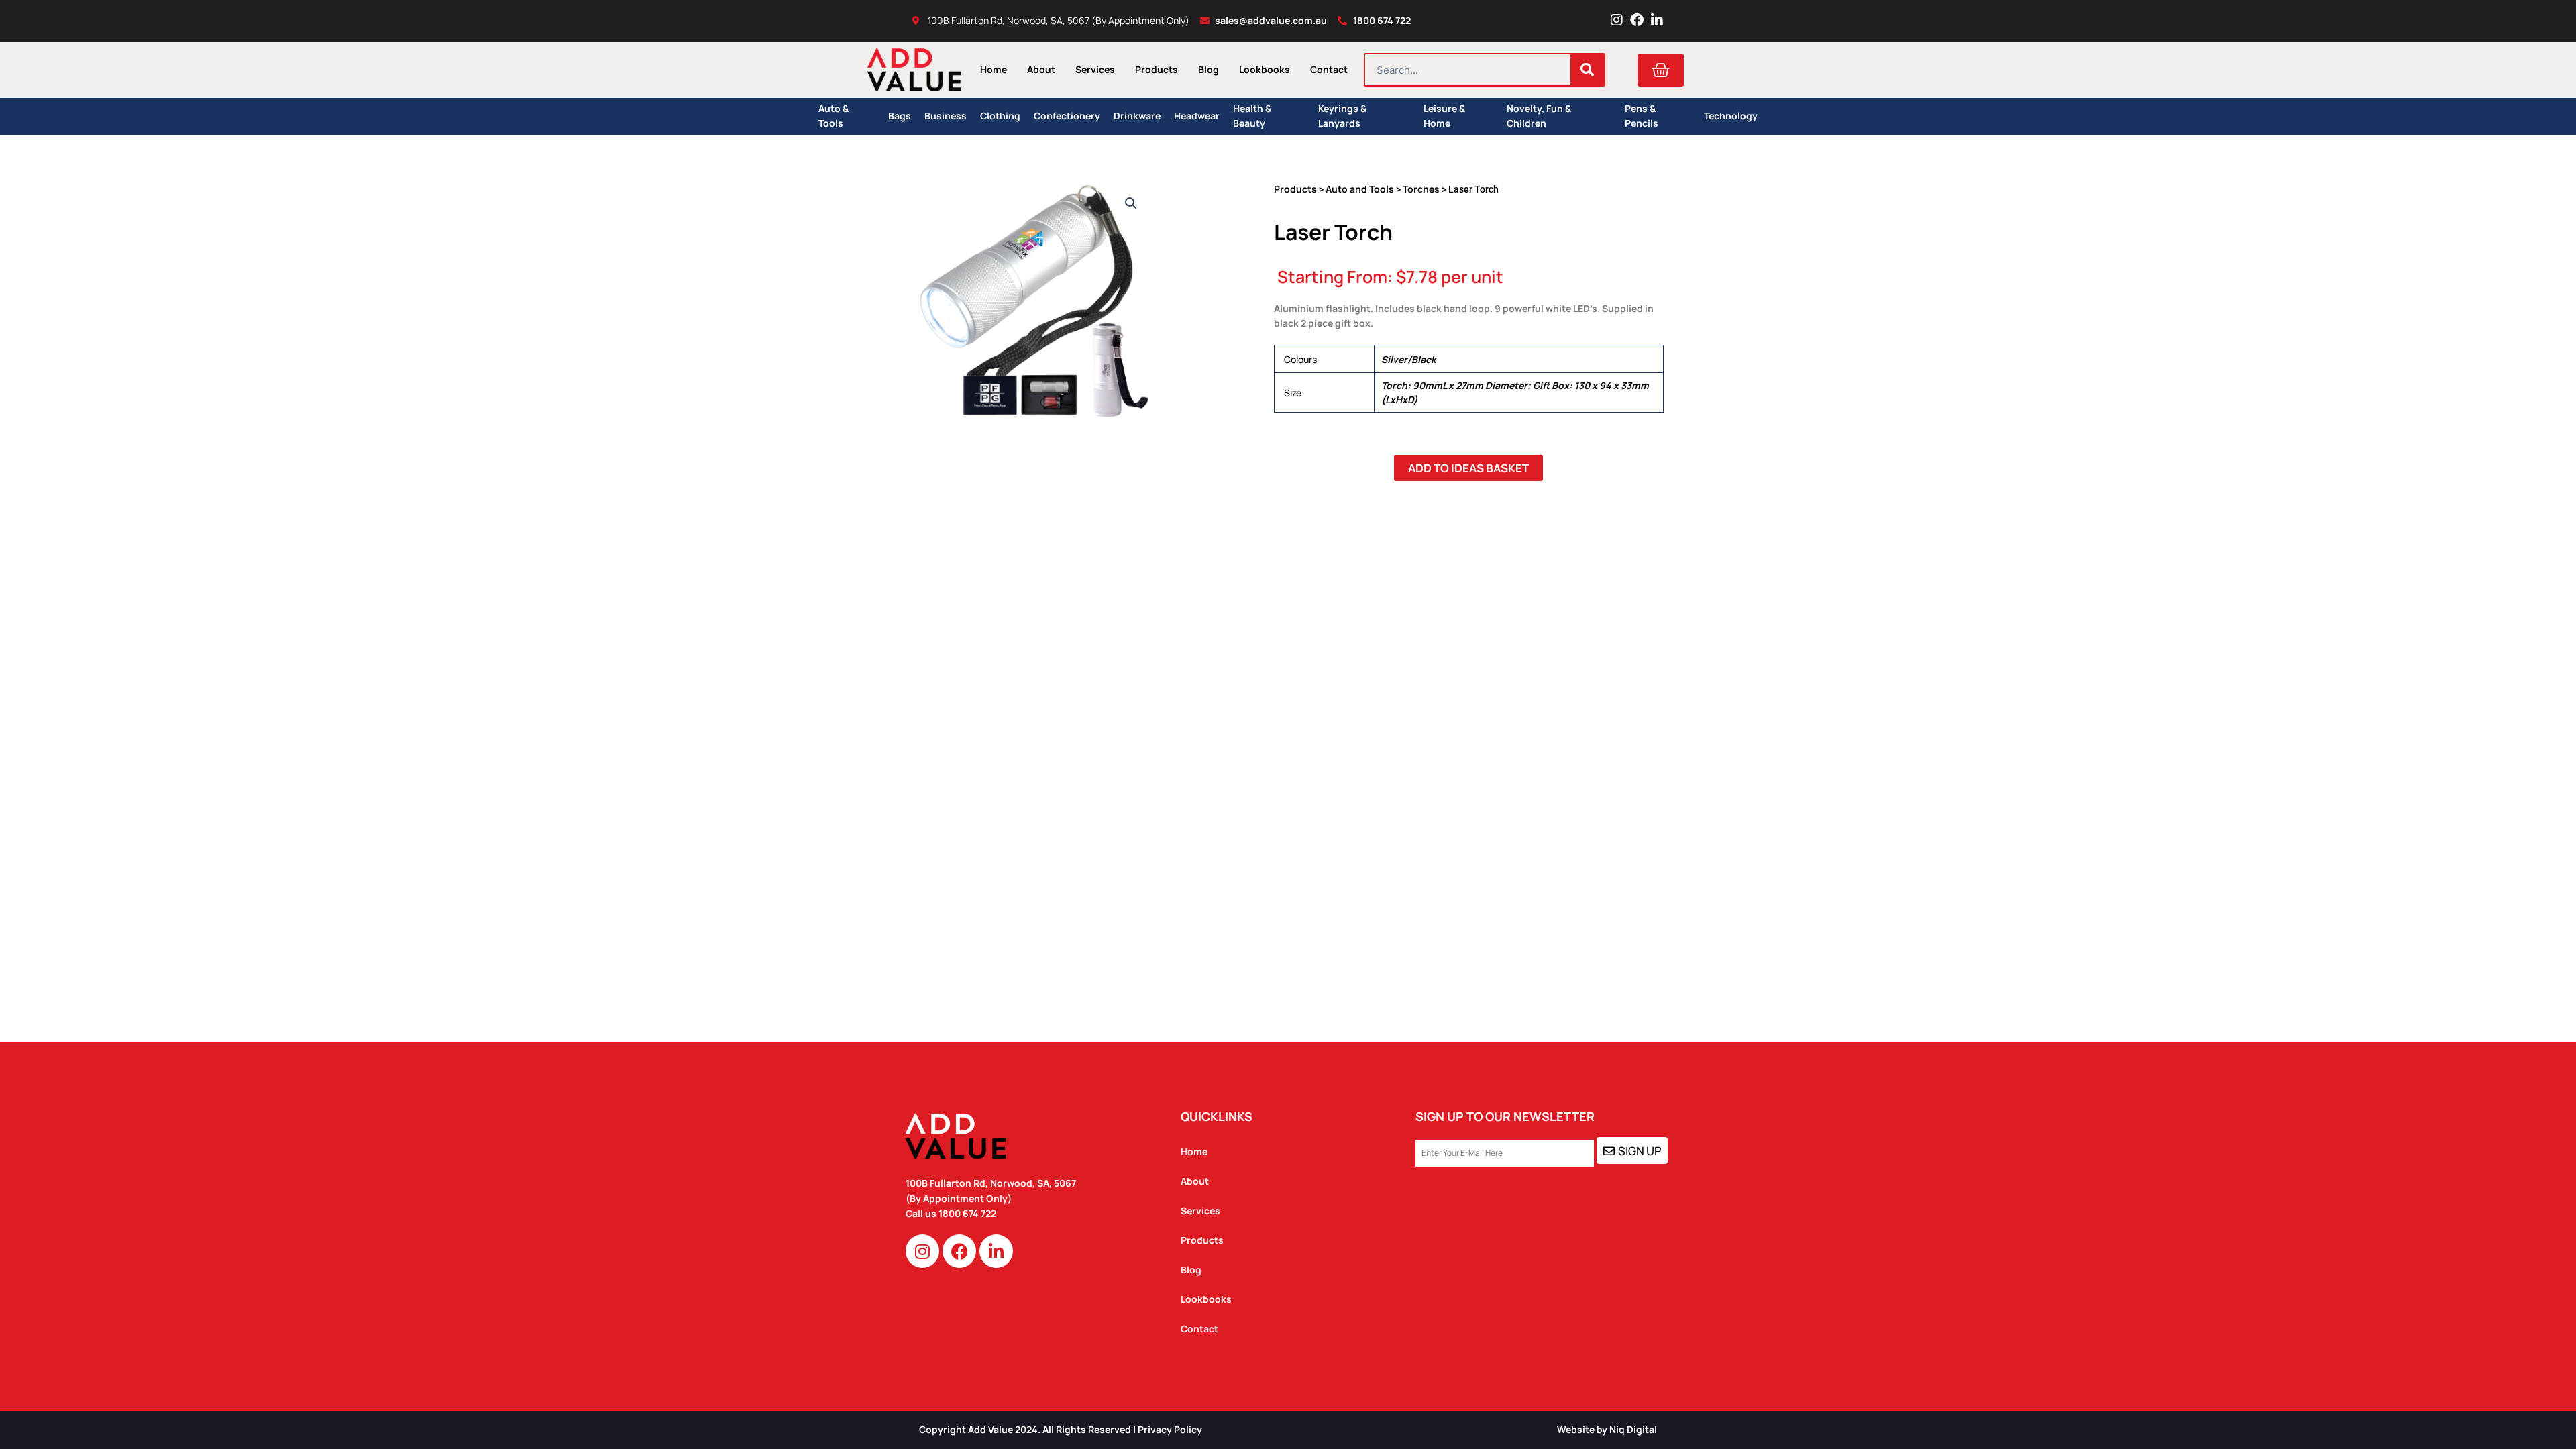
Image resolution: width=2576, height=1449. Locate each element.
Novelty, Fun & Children (1539, 116)
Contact (1329, 69)
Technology (1731, 116)
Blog (1209, 69)
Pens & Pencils (1642, 116)
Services (1095, 69)
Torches (1421, 189)
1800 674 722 (968, 1213)
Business (946, 116)
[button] (1131, 203)
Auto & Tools (834, 116)
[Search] (1587, 70)
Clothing (1000, 116)
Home (994, 69)
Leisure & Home (1444, 116)
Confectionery (1067, 116)
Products (1157, 69)
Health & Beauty (1252, 116)
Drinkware (1137, 116)
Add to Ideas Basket (1468, 468)
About (1041, 69)
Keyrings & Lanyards (1342, 116)
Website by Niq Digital (1607, 1429)
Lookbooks (1265, 69)
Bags (900, 116)
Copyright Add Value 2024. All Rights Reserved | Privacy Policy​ (1061, 1429)
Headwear (1197, 116)
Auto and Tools (1360, 189)
